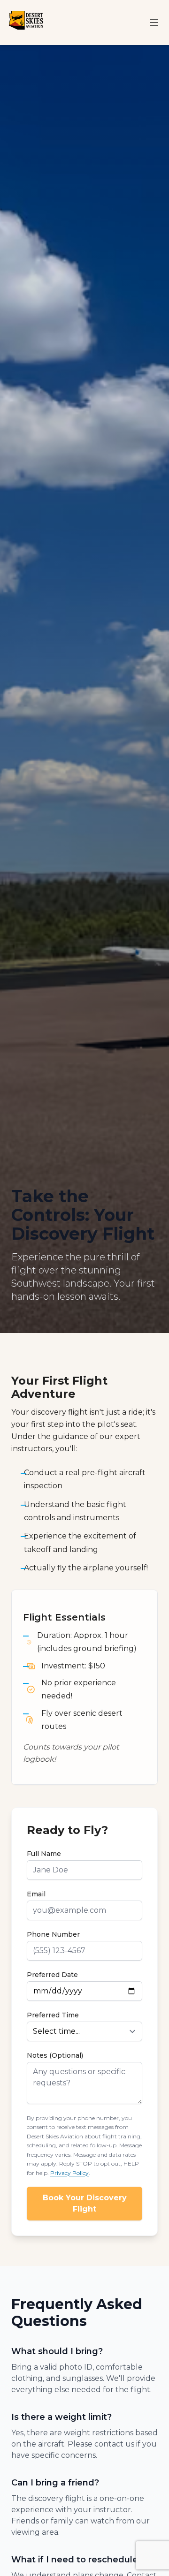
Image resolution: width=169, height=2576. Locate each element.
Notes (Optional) (55, 2055)
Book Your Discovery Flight (85, 2203)
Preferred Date (52, 1975)
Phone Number (53, 1934)
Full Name (44, 1854)
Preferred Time (53, 2015)
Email (36, 1894)
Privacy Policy (69, 2173)
